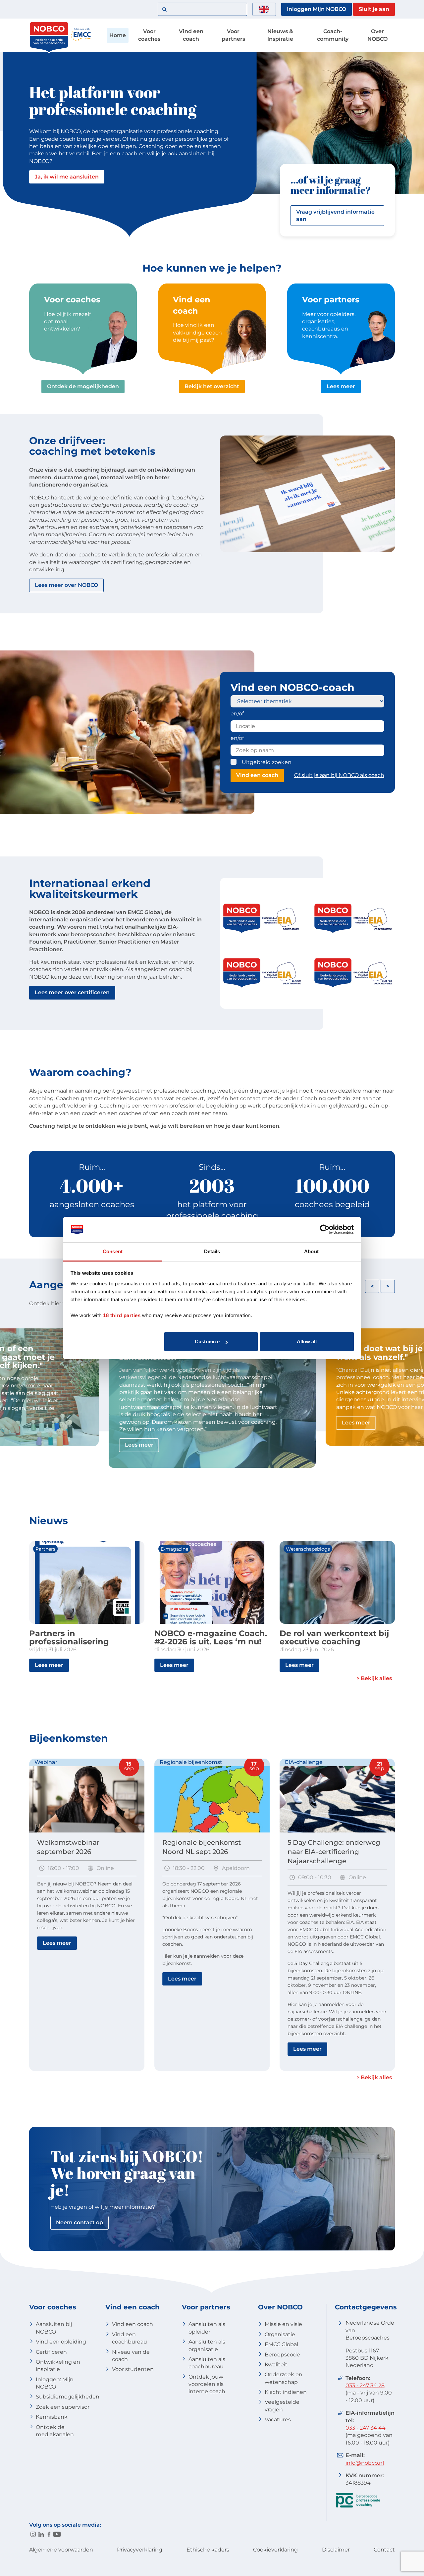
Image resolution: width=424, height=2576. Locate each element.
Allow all (307, 1341)
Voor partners (233, 35)
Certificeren (51, 2352)
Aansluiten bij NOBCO (54, 2328)
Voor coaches (149, 35)
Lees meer (341, 386)
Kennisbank (52, 2417)
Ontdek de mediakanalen (55, 2431)
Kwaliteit (276, 2365)
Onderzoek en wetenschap (284, 2378)
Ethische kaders (208, 2550)
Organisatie (280, 2334)
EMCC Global (281, 2344)
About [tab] (311, 1251)
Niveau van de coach (131, 2356)
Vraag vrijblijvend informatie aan (335, 215)
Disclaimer (336, 2550)
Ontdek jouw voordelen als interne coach (207, 2384)
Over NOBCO (377, 35)
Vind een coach (191, 35)
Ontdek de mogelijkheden (83, 386)
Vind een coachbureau (130, 2338)
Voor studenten (133, 2369)
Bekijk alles (376, 1678)
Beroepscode (282, 2355)
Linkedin (41, 2534)
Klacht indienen (286, 2392)
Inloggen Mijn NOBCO (317, 9)
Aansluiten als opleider (207, 2328)
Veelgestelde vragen (282, 2406)
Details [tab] (212, 1251)
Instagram (33, 2534)
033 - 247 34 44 (366, 2428)
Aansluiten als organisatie (207, 2345)
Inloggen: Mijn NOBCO (55, 2383)
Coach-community (333, 35)
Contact (384, 2550)
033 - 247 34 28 (365, 2385)
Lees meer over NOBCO (66, 585)
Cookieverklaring (275, 2550)
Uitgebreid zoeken (267, 762)
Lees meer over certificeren (72, 992)
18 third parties (122, 1315)
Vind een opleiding (61, 2342)
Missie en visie (283, 2324)
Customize (207, 1341)
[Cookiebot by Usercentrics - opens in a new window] (325, 1230)
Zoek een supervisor (63, 2407)
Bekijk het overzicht (212, 386)
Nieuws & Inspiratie (280, 35)
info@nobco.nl (365, 2463)
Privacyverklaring (140, 2550)
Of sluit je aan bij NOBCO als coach (339, 775)
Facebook (49, 2534)
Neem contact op (79, 2222)
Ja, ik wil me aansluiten (67, 177)
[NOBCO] (49, 51)
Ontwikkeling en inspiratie (58, 2366)
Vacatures (278, 2420)
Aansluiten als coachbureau (207, 2363)
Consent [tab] (113, 1251)
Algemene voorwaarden (61, 2550)
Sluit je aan (374, 9)
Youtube (57, 2534)
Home (118, 35)
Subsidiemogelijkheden (68, 2397)
